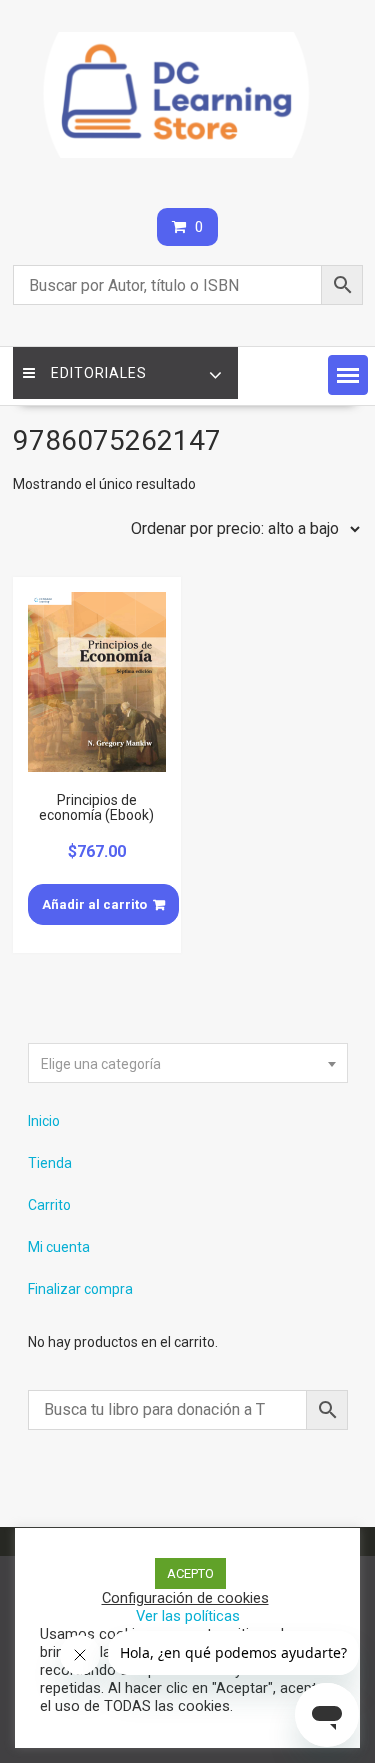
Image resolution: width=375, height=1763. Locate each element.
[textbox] (188, 1064)
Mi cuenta (59, 1247)
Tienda (50, 1163)
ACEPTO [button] (190, 1573)
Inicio (44, 1121)
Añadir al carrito (94, 904)
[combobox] (188, 1063)
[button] (348, 375)
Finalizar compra (80, 1289)
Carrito (49, 1205)
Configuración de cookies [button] (185, 1598)
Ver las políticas (188, 1616)
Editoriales (99, 373)
